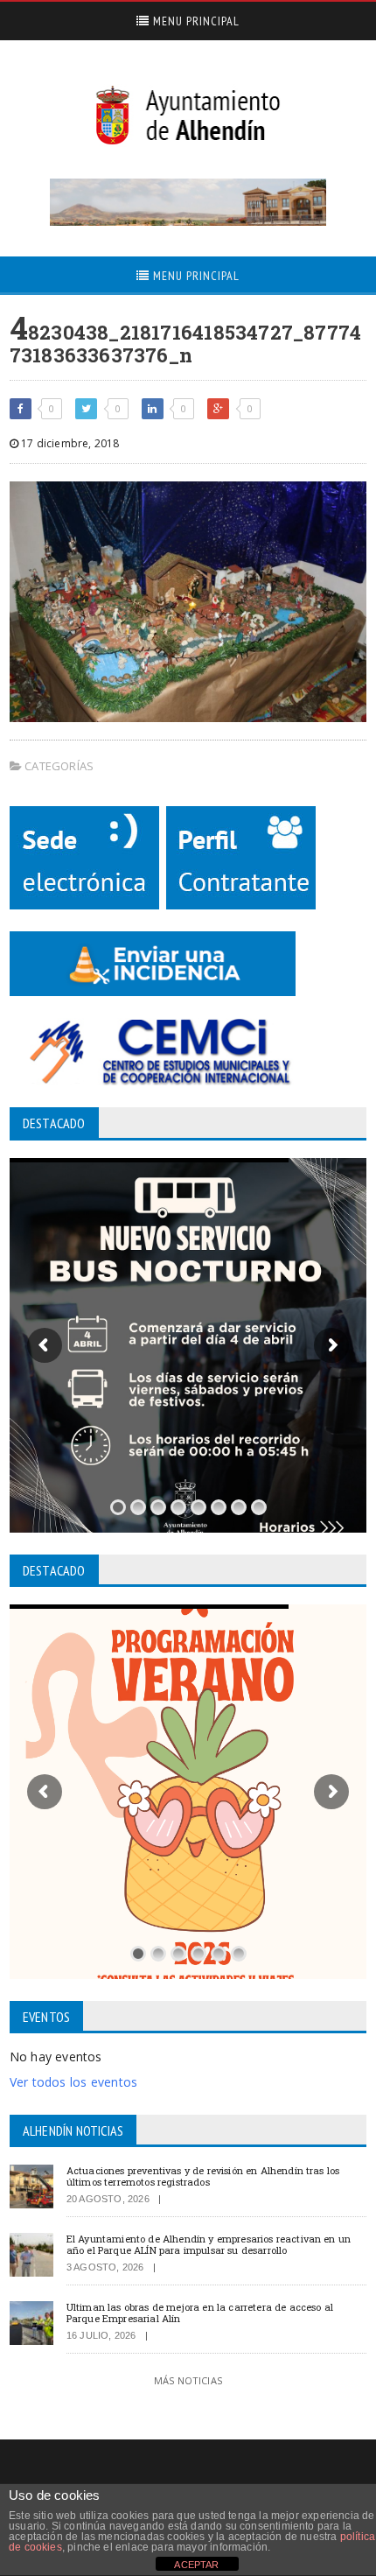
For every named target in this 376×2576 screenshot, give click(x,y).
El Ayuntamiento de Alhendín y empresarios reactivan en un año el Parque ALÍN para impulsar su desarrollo (209, 2244)
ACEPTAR (196, 2565)
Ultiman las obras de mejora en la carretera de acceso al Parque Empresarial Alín (200, 2313)
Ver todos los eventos (73, 2082)
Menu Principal (195, 21)
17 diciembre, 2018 (69, 443)
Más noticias (188, 2380)
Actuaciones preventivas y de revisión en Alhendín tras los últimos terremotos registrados (203, 2176)
